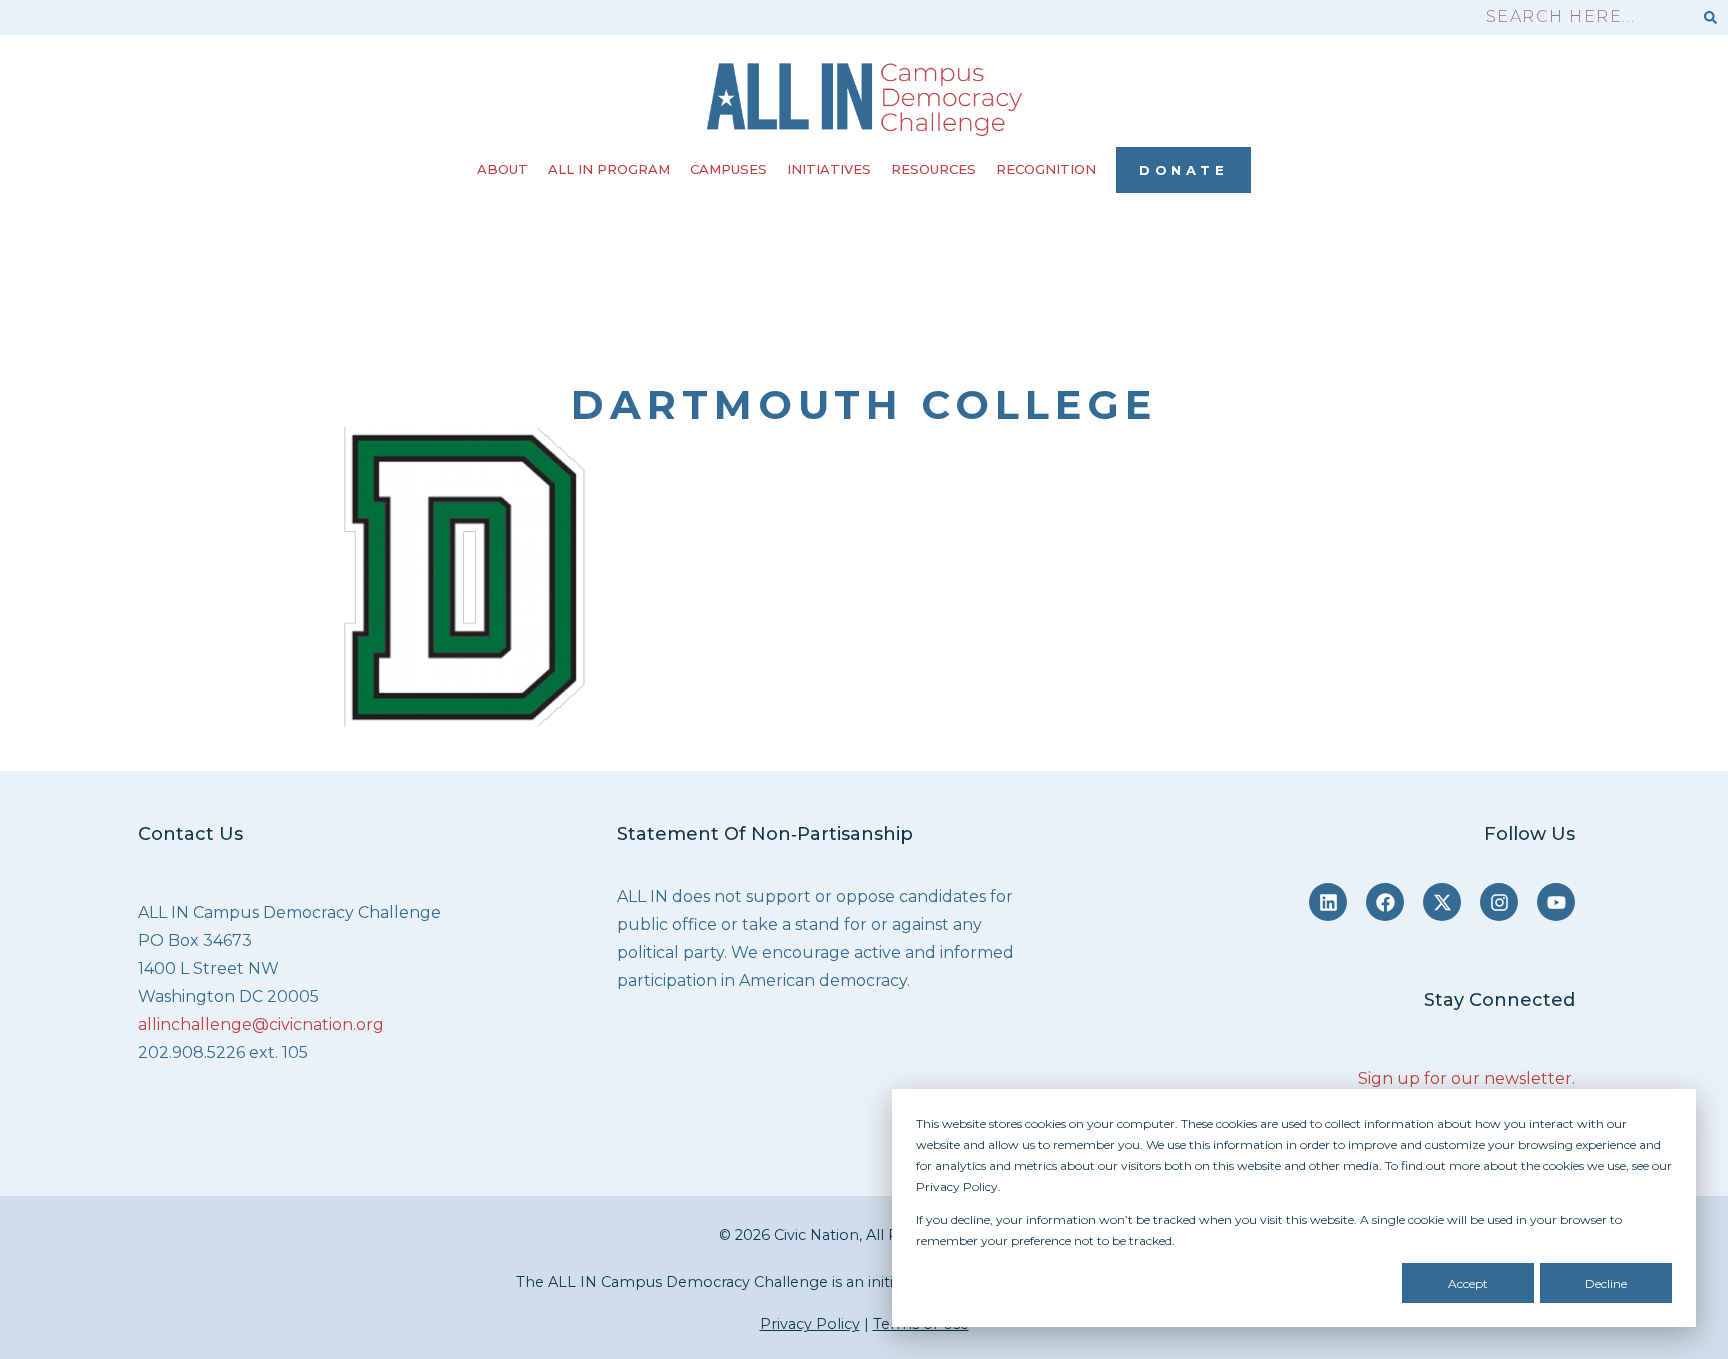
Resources (933, 169)
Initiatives (829, 169)
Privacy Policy (810, 1324)
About (502, 169)
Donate (1183, 170)
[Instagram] (1499, 902)
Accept (1468, 1283)
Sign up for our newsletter (1465, 1078)
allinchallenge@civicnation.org (261, 1024)
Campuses (728, 169)
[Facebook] (1385, 902)
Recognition (1046, 169)
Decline (1606, 1283)
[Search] (1710, 17)
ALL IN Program (609, 169)
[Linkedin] (1328, 902)
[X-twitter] (1442, 902)
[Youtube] (1556, 902)
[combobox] (1580, 17)
